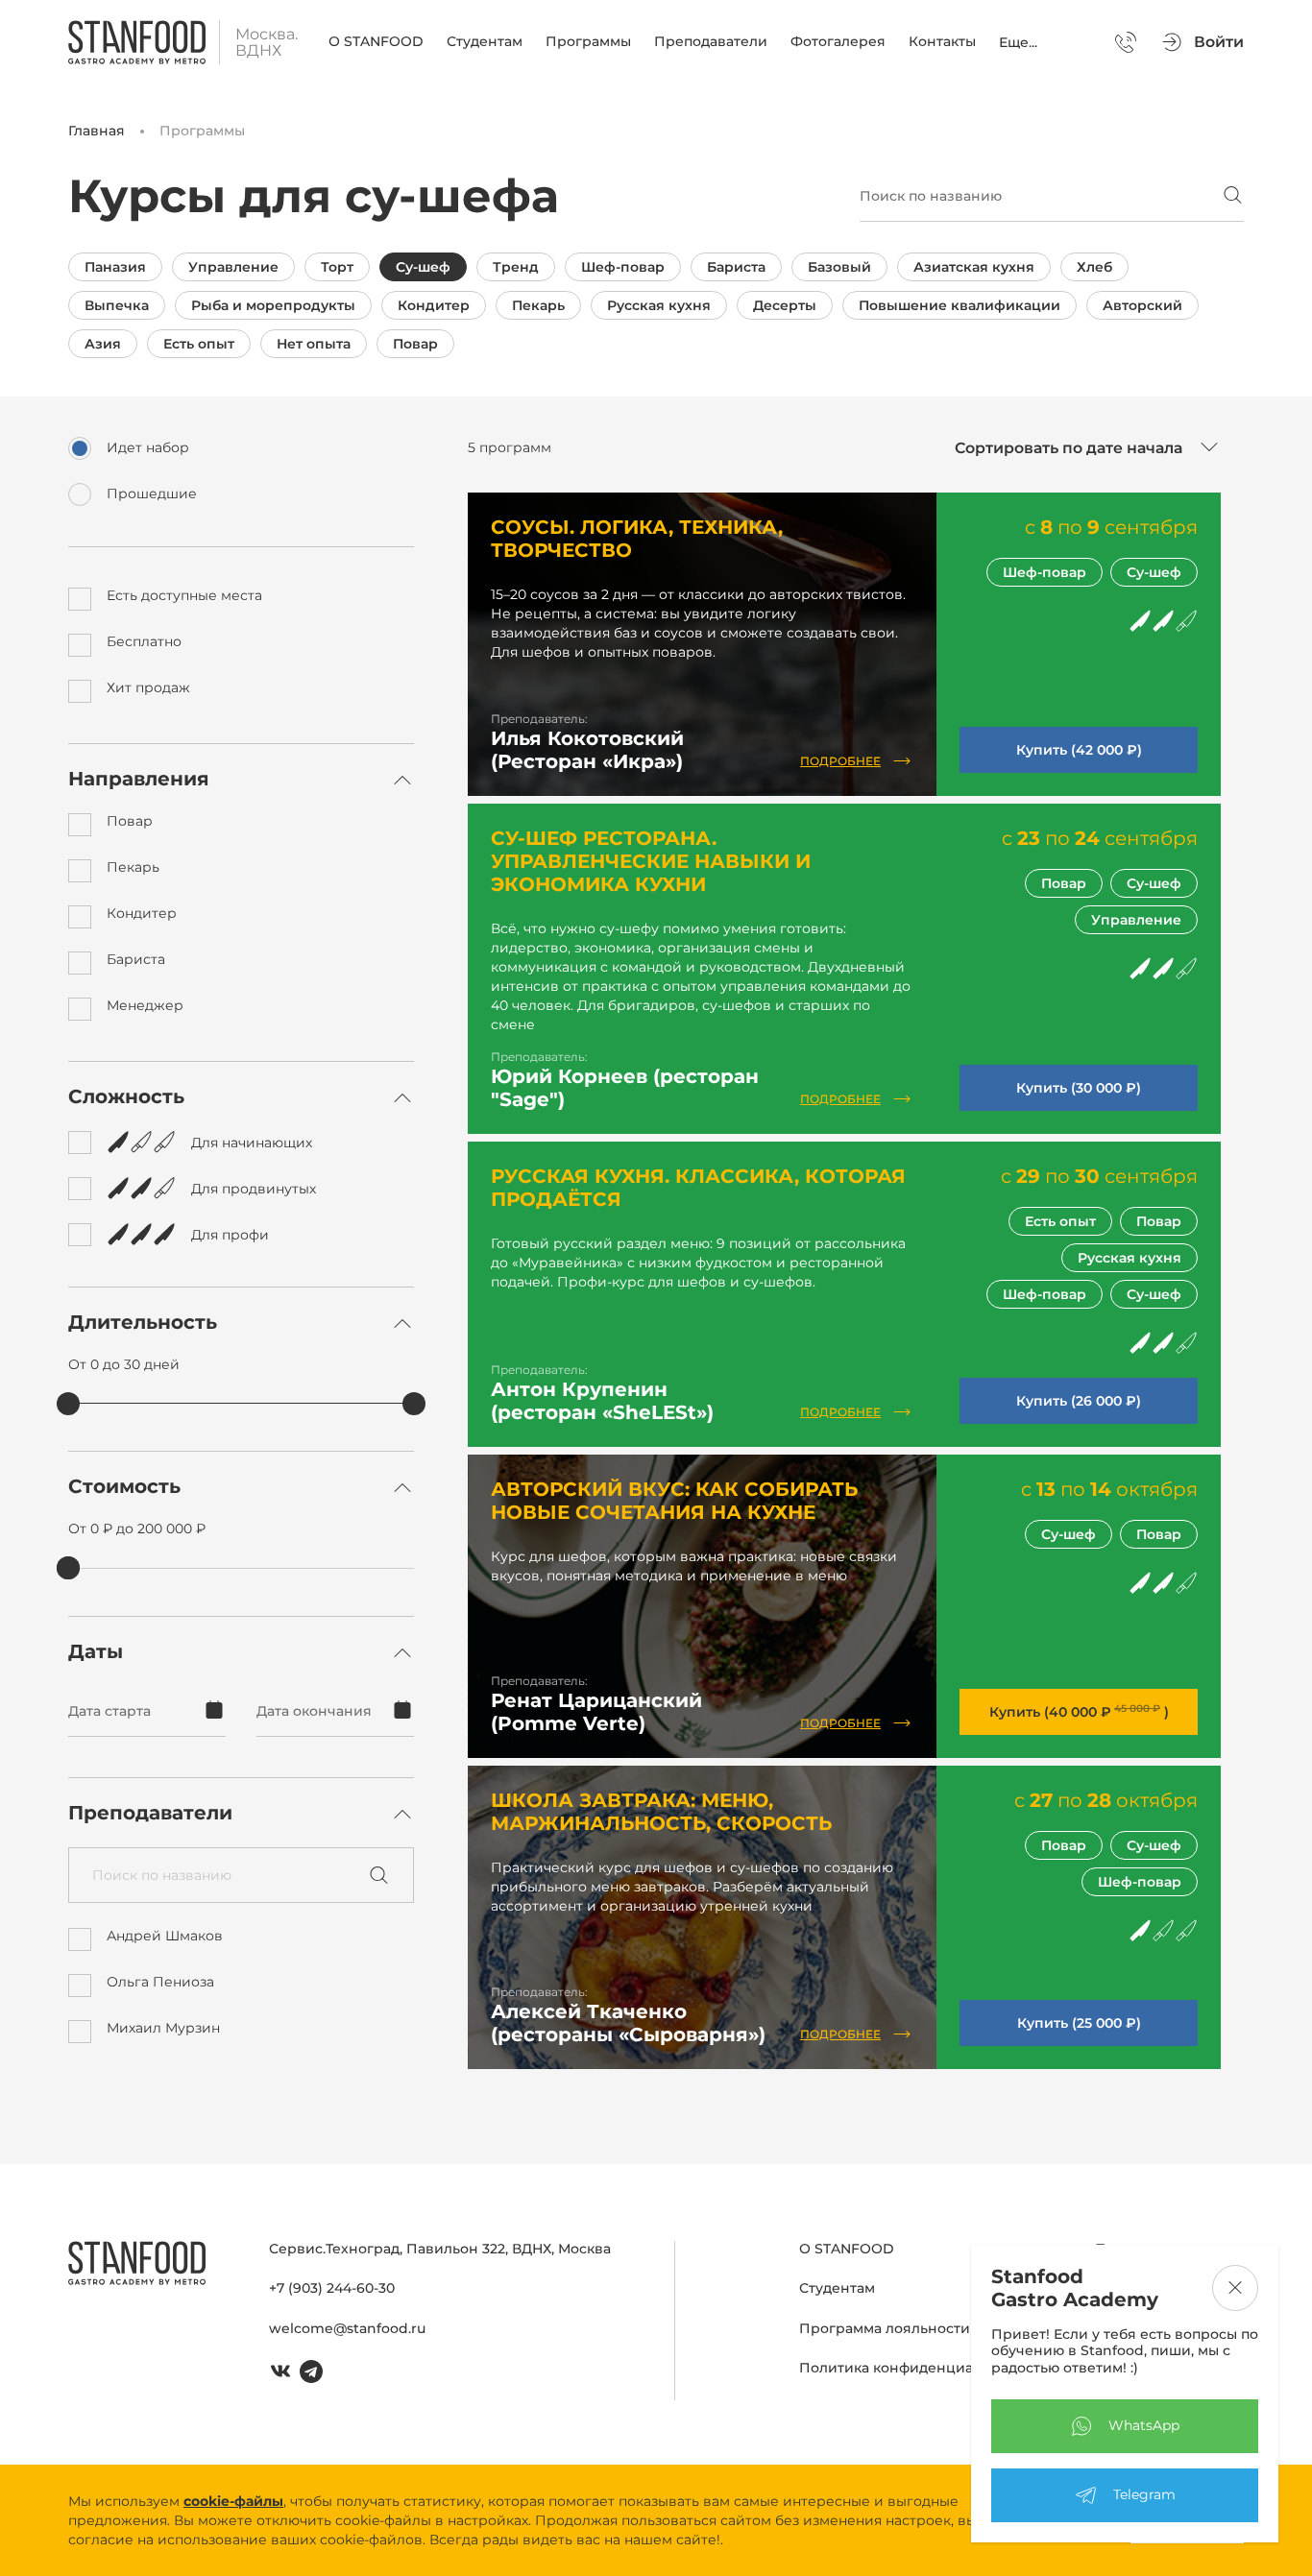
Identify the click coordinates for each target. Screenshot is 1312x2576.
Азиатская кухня (974, 267)
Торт (337, 267)
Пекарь (538, 305)
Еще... (1018, 42)
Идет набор (148, 448)
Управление (233, 267)
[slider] (68, 1404)
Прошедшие (152, 494)
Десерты (785, 305)
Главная (97, 131)
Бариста (736, 267)
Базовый (839, 267)
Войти (1219, 42)
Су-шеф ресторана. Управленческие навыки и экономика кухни (651, 861)
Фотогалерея (838, 41)
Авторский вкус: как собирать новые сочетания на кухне (674, 1501)
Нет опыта (314, 344)
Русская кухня (659, 305)
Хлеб (1094, 267)
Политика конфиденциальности (915, 2368)
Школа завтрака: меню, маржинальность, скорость (661, 1812)
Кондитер (434, 305)
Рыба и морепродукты (273, 305)
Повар (415, 344)
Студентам (485, 41)
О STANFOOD (376, 41)
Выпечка (117, 305)
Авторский (1142, 305)
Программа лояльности (885, 2328)
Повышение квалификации (960, 305)
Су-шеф (423, 267)
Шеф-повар (623, 267)
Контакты (942, 41)
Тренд (516, 267)
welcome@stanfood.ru (347, 2328)
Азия (103, 344)
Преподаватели (711, 41)
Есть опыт (199, 344)
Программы (588, 41)
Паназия (115, 267)
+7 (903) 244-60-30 (332, 2288)
